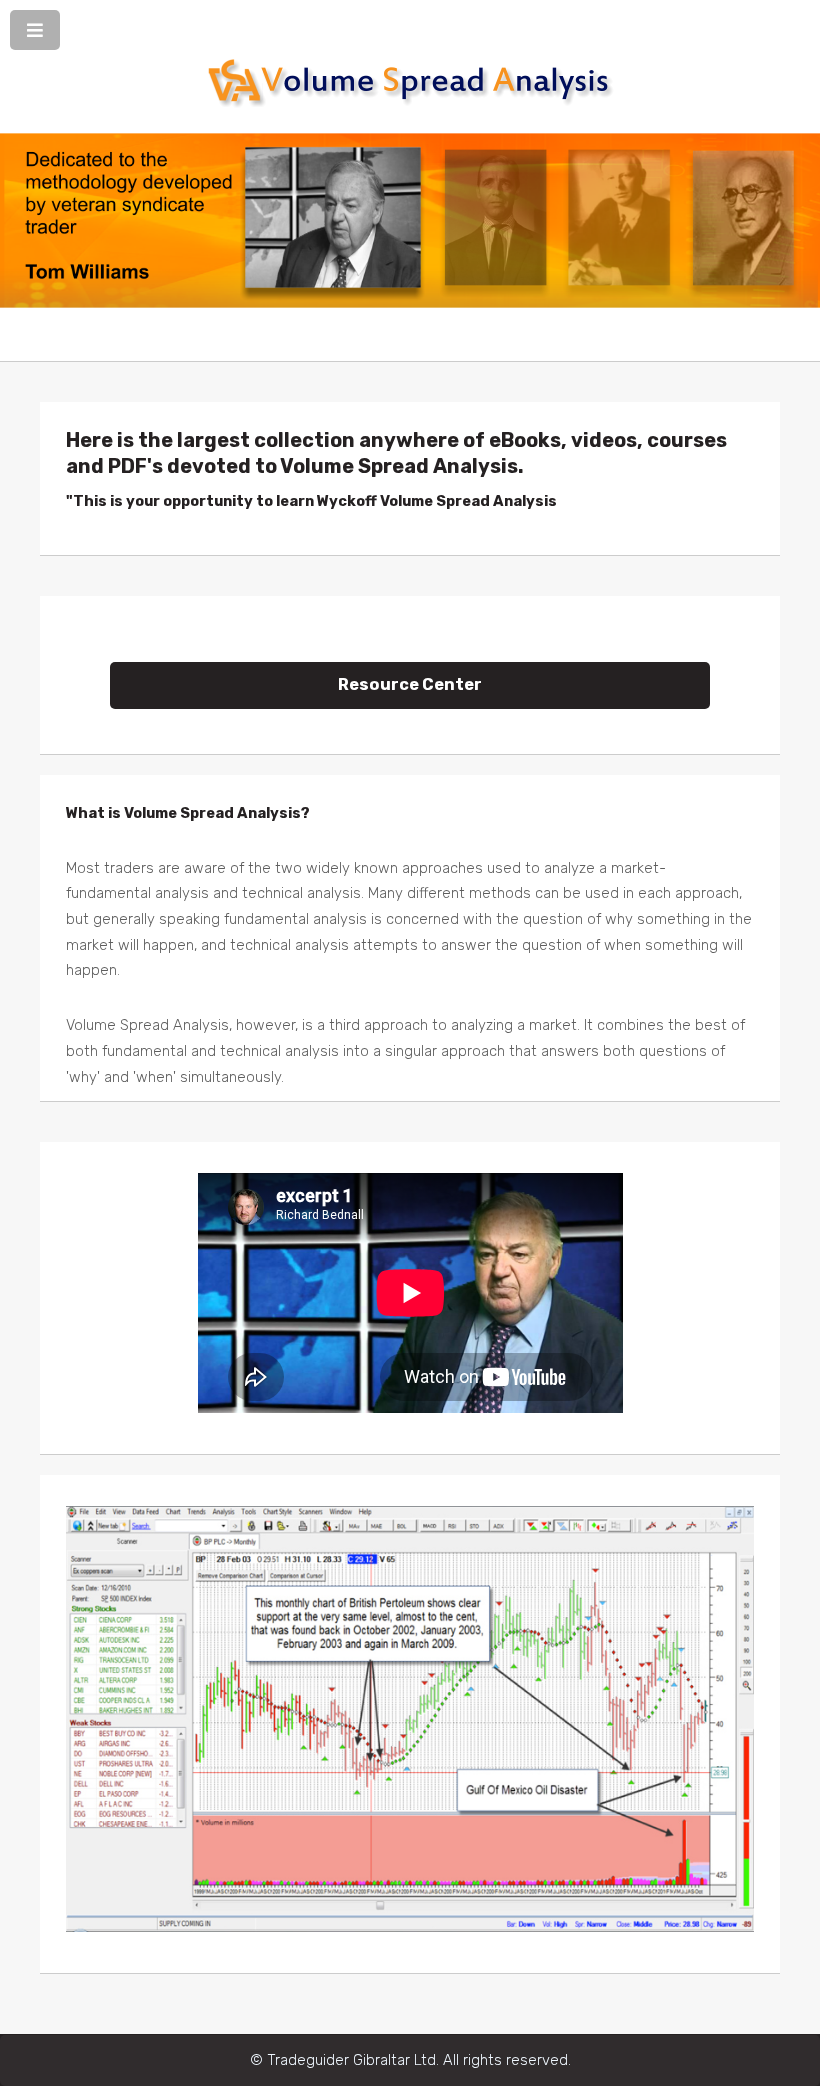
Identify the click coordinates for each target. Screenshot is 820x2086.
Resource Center (410, 684)
